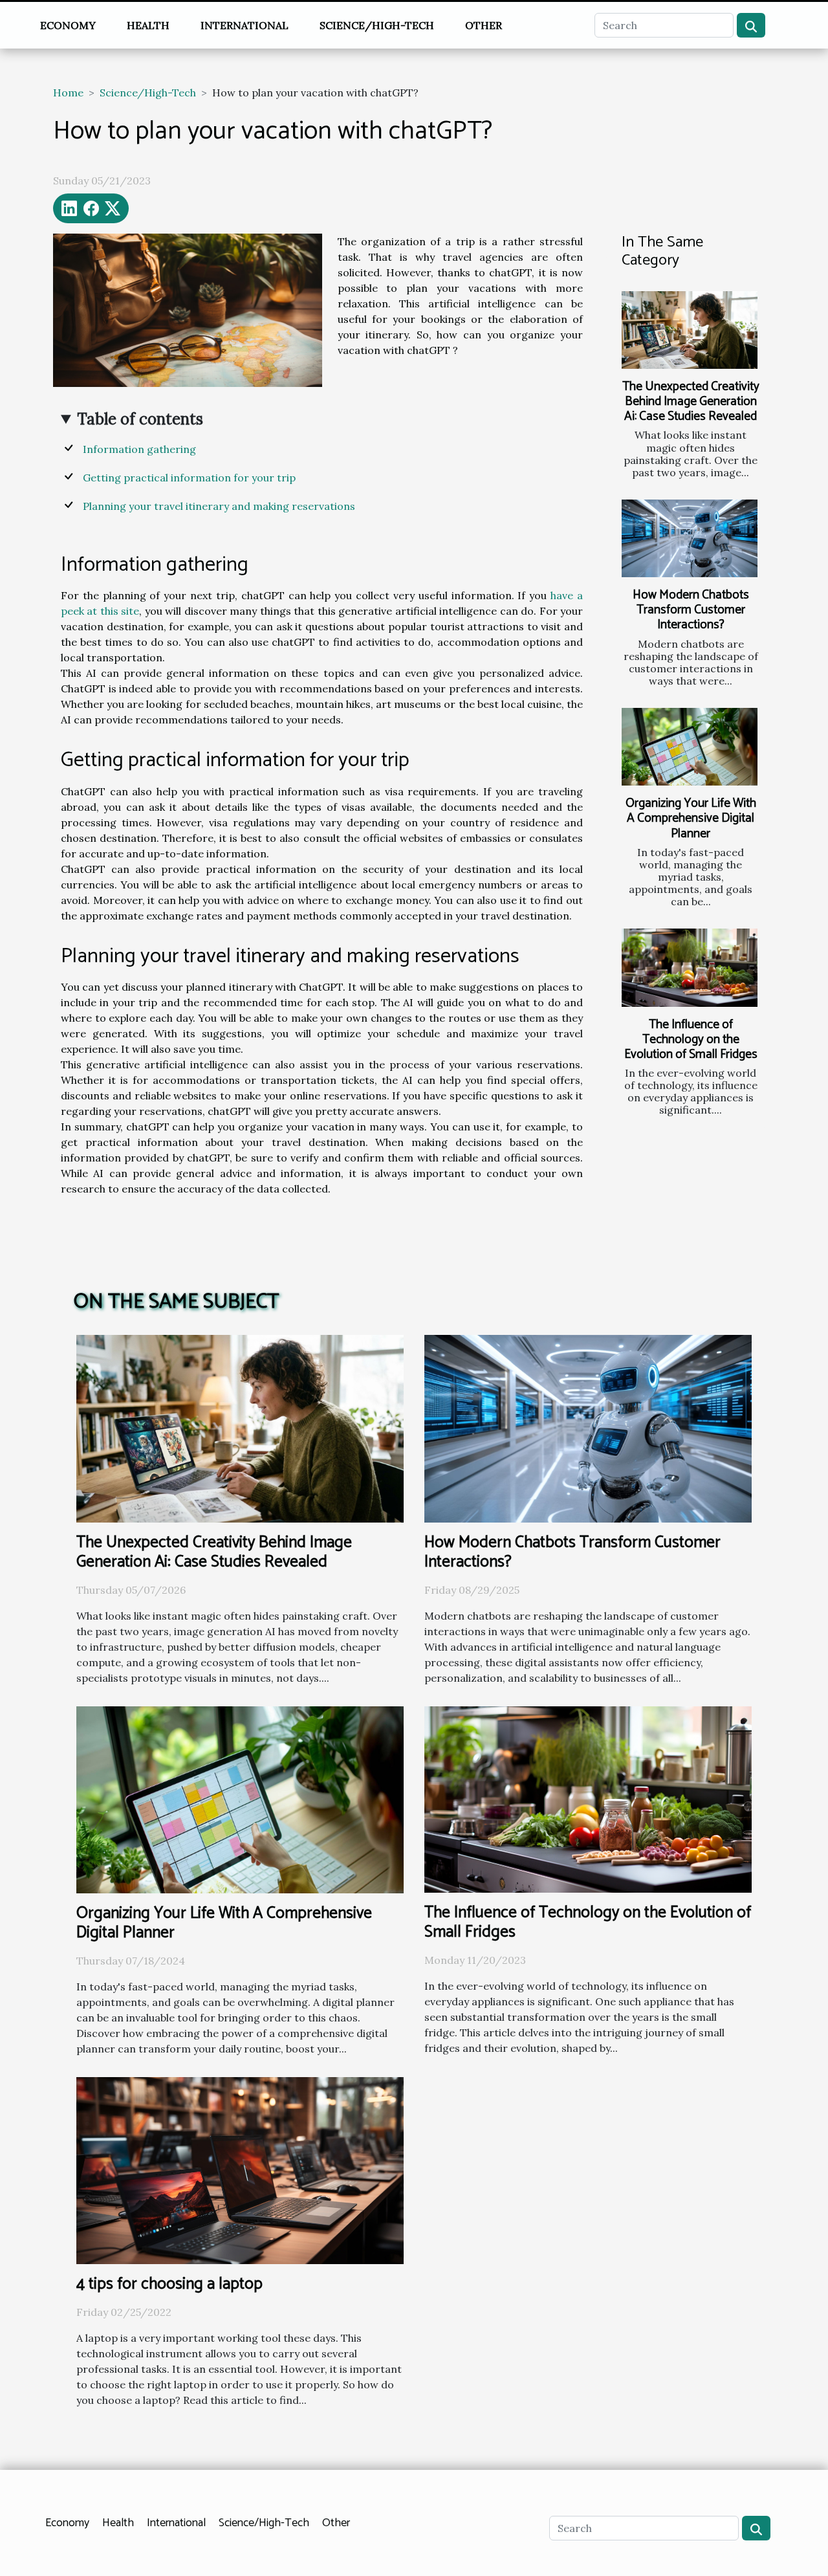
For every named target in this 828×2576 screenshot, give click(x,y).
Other (484, 25)
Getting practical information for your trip (189, 478)
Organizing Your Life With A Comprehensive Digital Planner (691, 818)
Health (148, 25)
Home (68, 93)
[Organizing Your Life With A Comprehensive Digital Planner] (690, 747)
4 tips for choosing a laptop (169, 2284)
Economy (68, 25)
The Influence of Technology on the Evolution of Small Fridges (691, 1040)
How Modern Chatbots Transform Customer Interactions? (691, 610)
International (245, 25)
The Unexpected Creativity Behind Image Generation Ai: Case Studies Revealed (691, 402)
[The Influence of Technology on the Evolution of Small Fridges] (690, 967)
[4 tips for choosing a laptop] (240, 2169)
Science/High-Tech (377, 25)
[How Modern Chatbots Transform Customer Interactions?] (690, 538)
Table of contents (140, 419)
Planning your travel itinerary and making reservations (219, 506)
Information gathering (139, 449)
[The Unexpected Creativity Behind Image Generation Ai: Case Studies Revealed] (690, 330)
